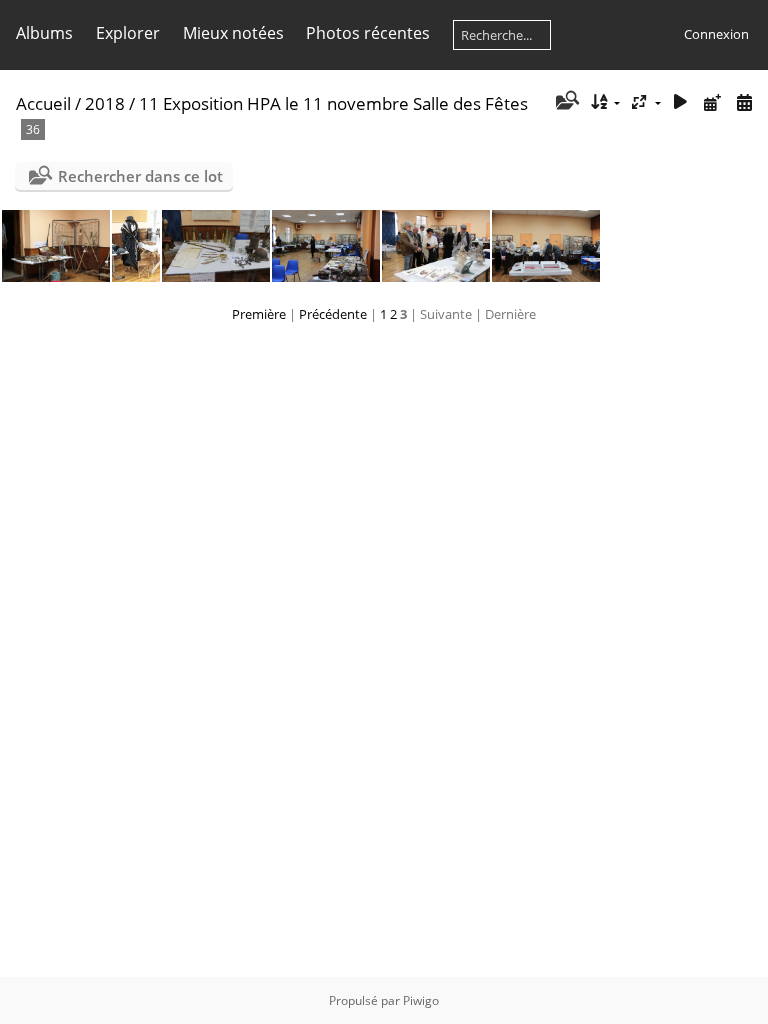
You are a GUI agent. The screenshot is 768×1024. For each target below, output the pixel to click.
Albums (44, 33)
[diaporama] (681, 102)
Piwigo (421, 1000)
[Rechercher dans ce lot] (565, 102)
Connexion (716, 34)
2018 (105, 103)
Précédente (333, 314)
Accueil (43, 103)
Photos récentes (368, 33)
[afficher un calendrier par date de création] (744, 102)
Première (259, 314)
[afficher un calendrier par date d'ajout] (712, 102)
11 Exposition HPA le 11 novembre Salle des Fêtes (333, 103)
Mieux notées (233, 33)
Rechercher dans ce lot (140, 176)
